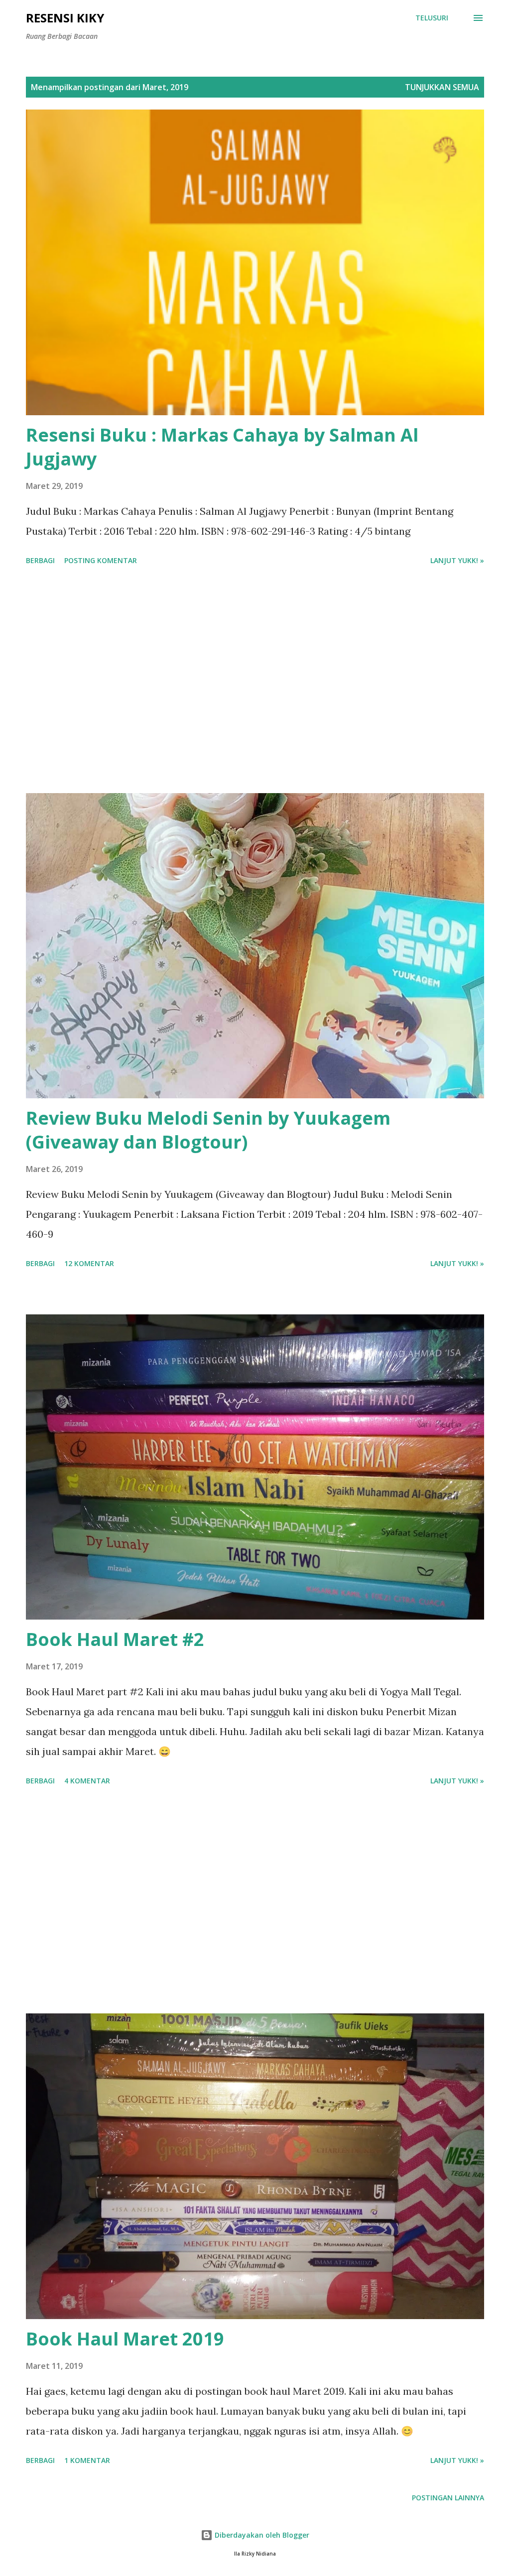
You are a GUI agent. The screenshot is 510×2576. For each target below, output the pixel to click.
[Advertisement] (255, 681)
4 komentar (87, 1781)
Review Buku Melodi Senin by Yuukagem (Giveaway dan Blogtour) (208, 1130)
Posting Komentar (101, 560)
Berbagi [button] (40, 560)
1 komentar (87, 2460)
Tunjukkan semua (442, 87)
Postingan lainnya (448, 2498)
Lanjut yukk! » (457, 560)
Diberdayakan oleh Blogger (261, 2535)
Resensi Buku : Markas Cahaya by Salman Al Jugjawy (222, 447)
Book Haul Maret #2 (115, 1639)
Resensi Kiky (65, 18)
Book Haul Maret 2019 (125, 2339)
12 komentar (89, 1263)
